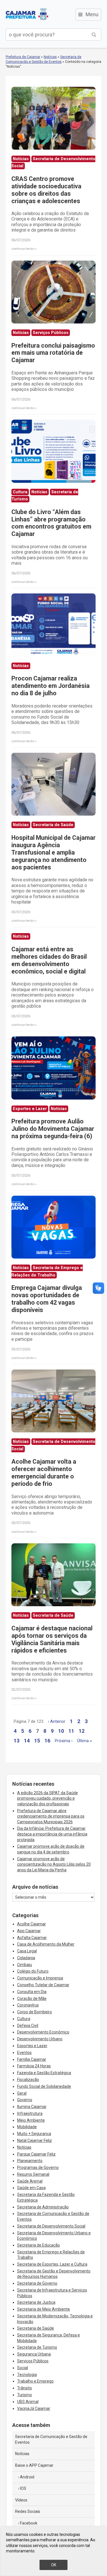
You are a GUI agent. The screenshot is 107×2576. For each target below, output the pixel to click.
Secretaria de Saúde (36, 2328)
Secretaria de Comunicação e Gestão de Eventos (51, 2439)
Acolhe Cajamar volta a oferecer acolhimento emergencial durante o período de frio (44, 1473)
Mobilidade (27, 2127)
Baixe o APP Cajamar (34, 2465)
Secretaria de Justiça (36, 2302)
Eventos (24, 2053)
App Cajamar (29, 1931)
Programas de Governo (38, 2167)
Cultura (24, 2019)
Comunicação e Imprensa (40, 1978)
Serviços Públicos (33, 2361)
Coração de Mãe (32, 1998)
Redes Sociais (28, 2511)
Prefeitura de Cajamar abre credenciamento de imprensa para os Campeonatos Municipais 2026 (51, 1816)
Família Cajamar (32, 2059)
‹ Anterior (57, 1722)
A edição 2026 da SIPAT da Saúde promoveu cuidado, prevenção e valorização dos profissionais (48, 1798)
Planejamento (30, 2161)
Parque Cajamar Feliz (36, 2154)
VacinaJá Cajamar (34, 2408)
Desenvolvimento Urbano (40, 2039)
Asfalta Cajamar (32, 1938)
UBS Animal (28, 2402)
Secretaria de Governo (37, 2283)
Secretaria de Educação (39, 2245)
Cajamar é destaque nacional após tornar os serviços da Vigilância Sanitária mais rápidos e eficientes (52, 1639)
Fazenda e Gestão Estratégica (44, 2073)
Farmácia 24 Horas (34, 2066)
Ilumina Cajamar (32, 2107)
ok (54, 2565)
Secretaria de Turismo (37, 2347)
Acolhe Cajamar (32, 1924)
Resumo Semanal (33, 2174)
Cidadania (26, 1958)
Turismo (25, 2395)
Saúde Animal (30, 2181)
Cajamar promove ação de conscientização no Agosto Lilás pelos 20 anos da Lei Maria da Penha (54, 1864)
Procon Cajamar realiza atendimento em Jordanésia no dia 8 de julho (51, 686)
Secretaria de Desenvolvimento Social (51, 2226)
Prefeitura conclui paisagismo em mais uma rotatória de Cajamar (53, 353)
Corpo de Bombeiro (35, 2012)
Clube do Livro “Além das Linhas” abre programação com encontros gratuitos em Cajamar (51, 523)
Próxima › (64, 1741)
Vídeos (21, 2500)
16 (47, 1741)
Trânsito (25, 2388)
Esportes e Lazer (32, 2046)
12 (82, 1731)
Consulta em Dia (32, 1992)
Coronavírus (28, 2005)
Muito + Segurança (34, 2134)
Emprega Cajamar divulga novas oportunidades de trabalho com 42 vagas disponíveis (47, 1299)
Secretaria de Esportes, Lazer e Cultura (52, 2264)
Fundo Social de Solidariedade (44, 2086)
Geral (22, 2093)
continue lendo (23, 249)
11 (71, 1731)
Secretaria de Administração (43, 2207)
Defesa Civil (28, 2026)
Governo (25, 2100)
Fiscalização (28, 2080)
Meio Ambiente (31, 2120)
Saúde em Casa (31, 2188)
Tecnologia (27, 2375)
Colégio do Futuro (33, 1971)
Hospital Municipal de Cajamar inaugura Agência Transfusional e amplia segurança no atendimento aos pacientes (53, 852)
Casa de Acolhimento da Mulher (46, 1944)
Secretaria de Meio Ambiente (44, 2309)
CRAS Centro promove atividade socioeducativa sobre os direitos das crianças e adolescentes (46, 190)
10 (61, 1731)
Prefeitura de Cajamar (27, 14)
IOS (23, 2488)
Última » (84, 1741)
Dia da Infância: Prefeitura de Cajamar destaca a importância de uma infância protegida (52, 1834)
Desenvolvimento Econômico (43, 2032)
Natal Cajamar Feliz (35, 2140)
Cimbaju (25, 1965)
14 (27, 1741)
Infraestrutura (30, 2113)
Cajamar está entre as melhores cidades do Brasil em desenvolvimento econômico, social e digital (49, 960)
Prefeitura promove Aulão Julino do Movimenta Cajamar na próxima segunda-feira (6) (53, 1129)
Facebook (29, 2523)
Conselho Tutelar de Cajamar (43, 1985)
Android (27, 2477)
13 (17, 1741)
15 (37, 1741)
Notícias (50, 57)
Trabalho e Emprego (35, 2381)
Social (23, 2368)
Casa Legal (27, 1951)
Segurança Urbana (34, 2354)
